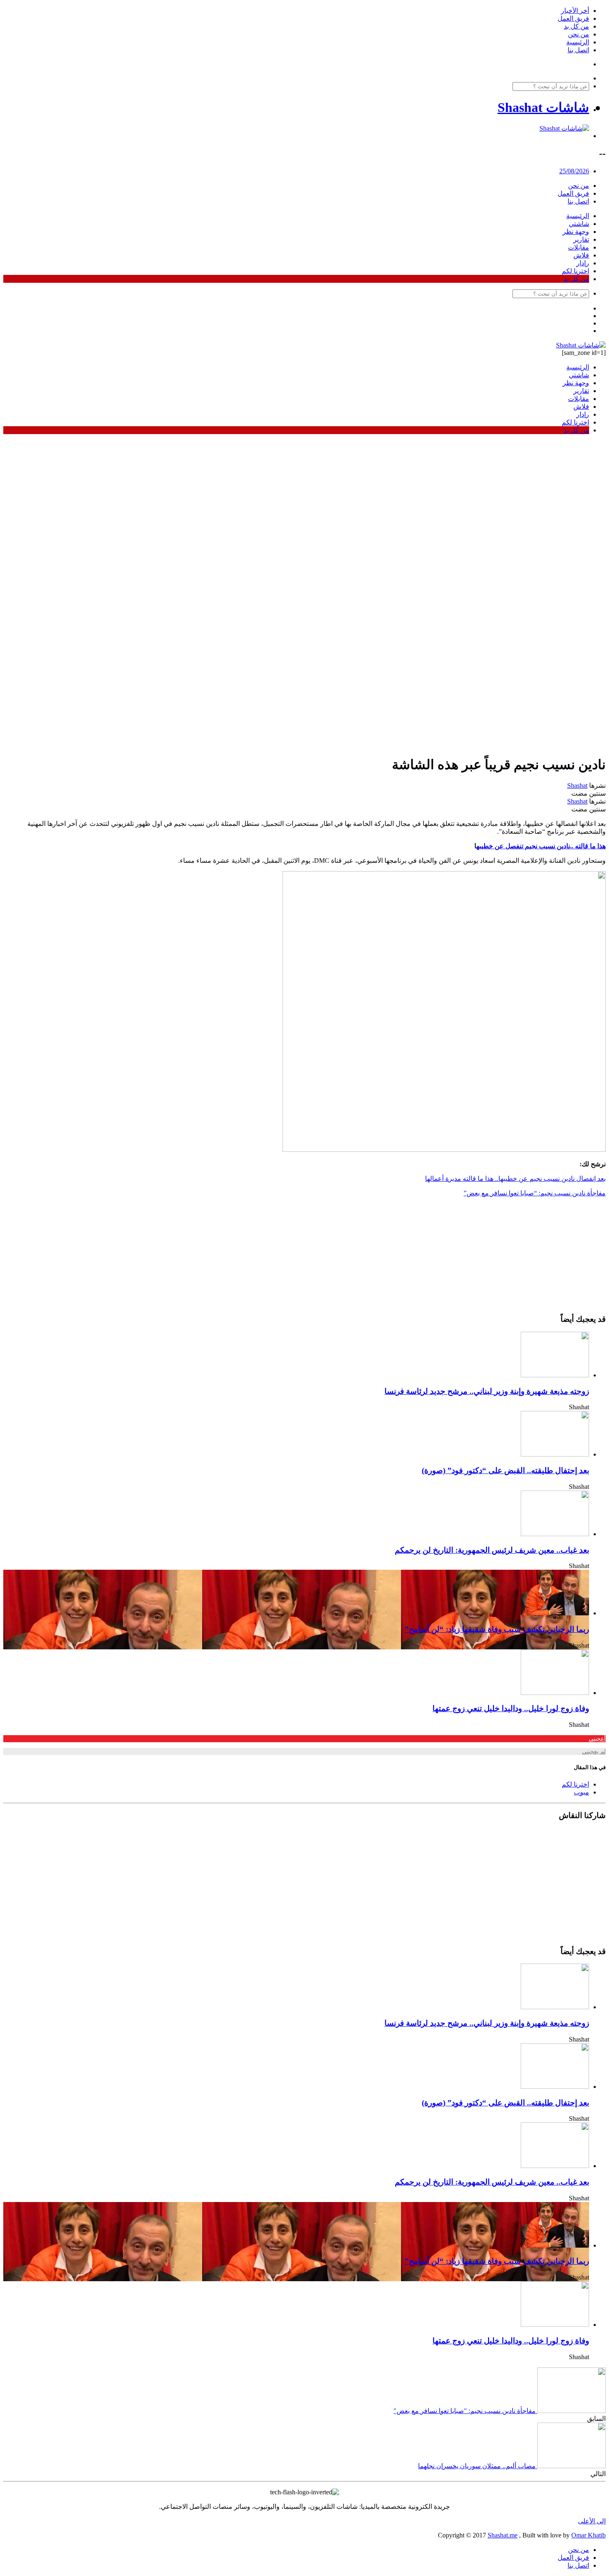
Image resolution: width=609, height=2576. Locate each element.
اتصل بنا (578, 50)
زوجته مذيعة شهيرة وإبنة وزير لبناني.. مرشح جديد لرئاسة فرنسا (487, 1391)
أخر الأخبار (575, 11)
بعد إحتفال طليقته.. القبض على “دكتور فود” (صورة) (505, 1470)
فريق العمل (573, 18)
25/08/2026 (574, 171)
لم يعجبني (594, 1752)
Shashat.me (503, 2535)
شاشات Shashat (543, 107)
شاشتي (579, 224)
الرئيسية (578, 42)
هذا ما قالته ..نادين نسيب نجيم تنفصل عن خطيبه (541, 846)
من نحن (579, 34)
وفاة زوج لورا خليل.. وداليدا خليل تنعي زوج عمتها (511, 1708)
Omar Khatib (588, 2535)
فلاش (581, 255)
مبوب (581, 1792)
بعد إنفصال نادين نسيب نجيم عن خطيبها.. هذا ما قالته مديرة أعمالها (515, 1179)
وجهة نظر (576, 232)
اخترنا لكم (575, 271)
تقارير (581, 239)
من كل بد (576, 26)
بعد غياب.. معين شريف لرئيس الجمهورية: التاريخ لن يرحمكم (492, 1550)
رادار (583, 263)
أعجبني (597, 1739)
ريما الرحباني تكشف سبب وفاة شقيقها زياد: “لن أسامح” (497, 1629)
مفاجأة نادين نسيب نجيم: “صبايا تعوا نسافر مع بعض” (535, 1193)
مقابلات (579, 247)
